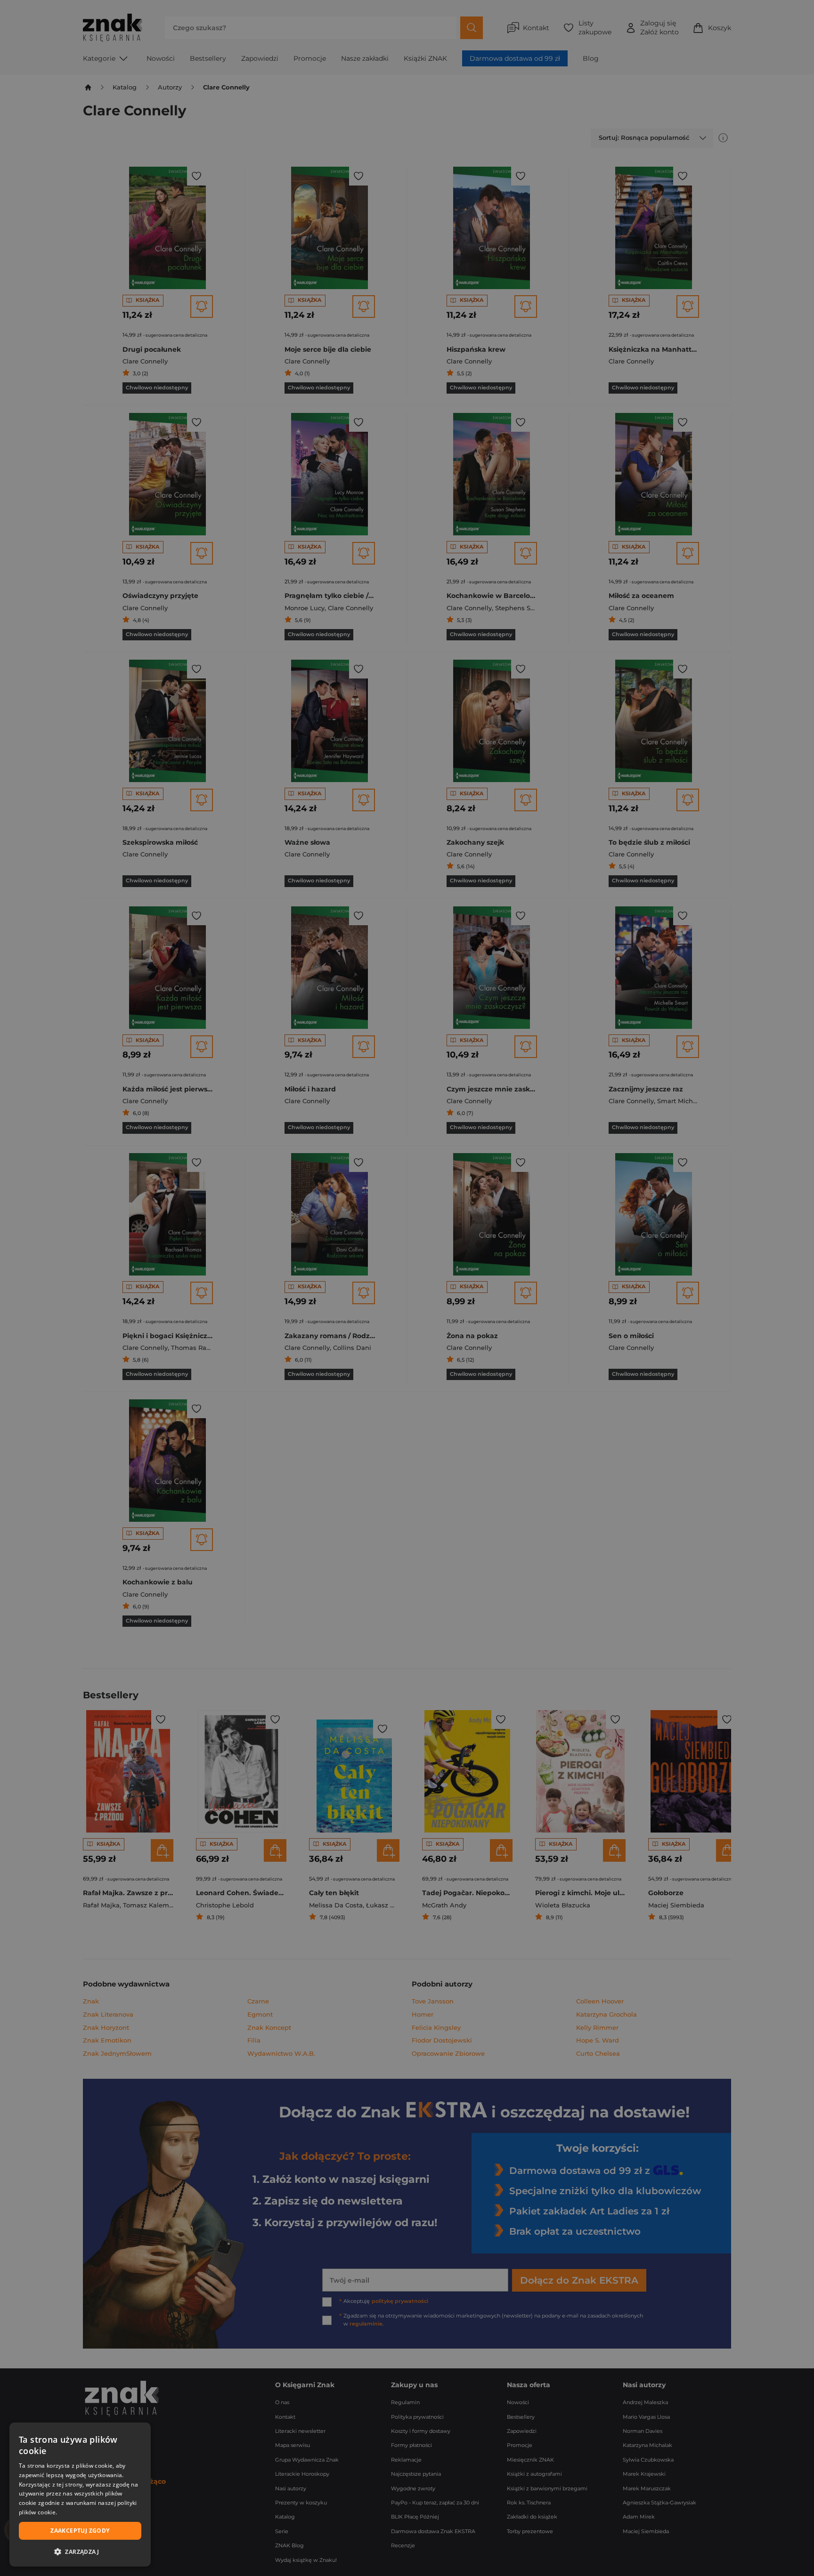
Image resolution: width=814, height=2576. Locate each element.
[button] (80, 2552)
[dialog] (80, 2495)
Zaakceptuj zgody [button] (80, 2531)
